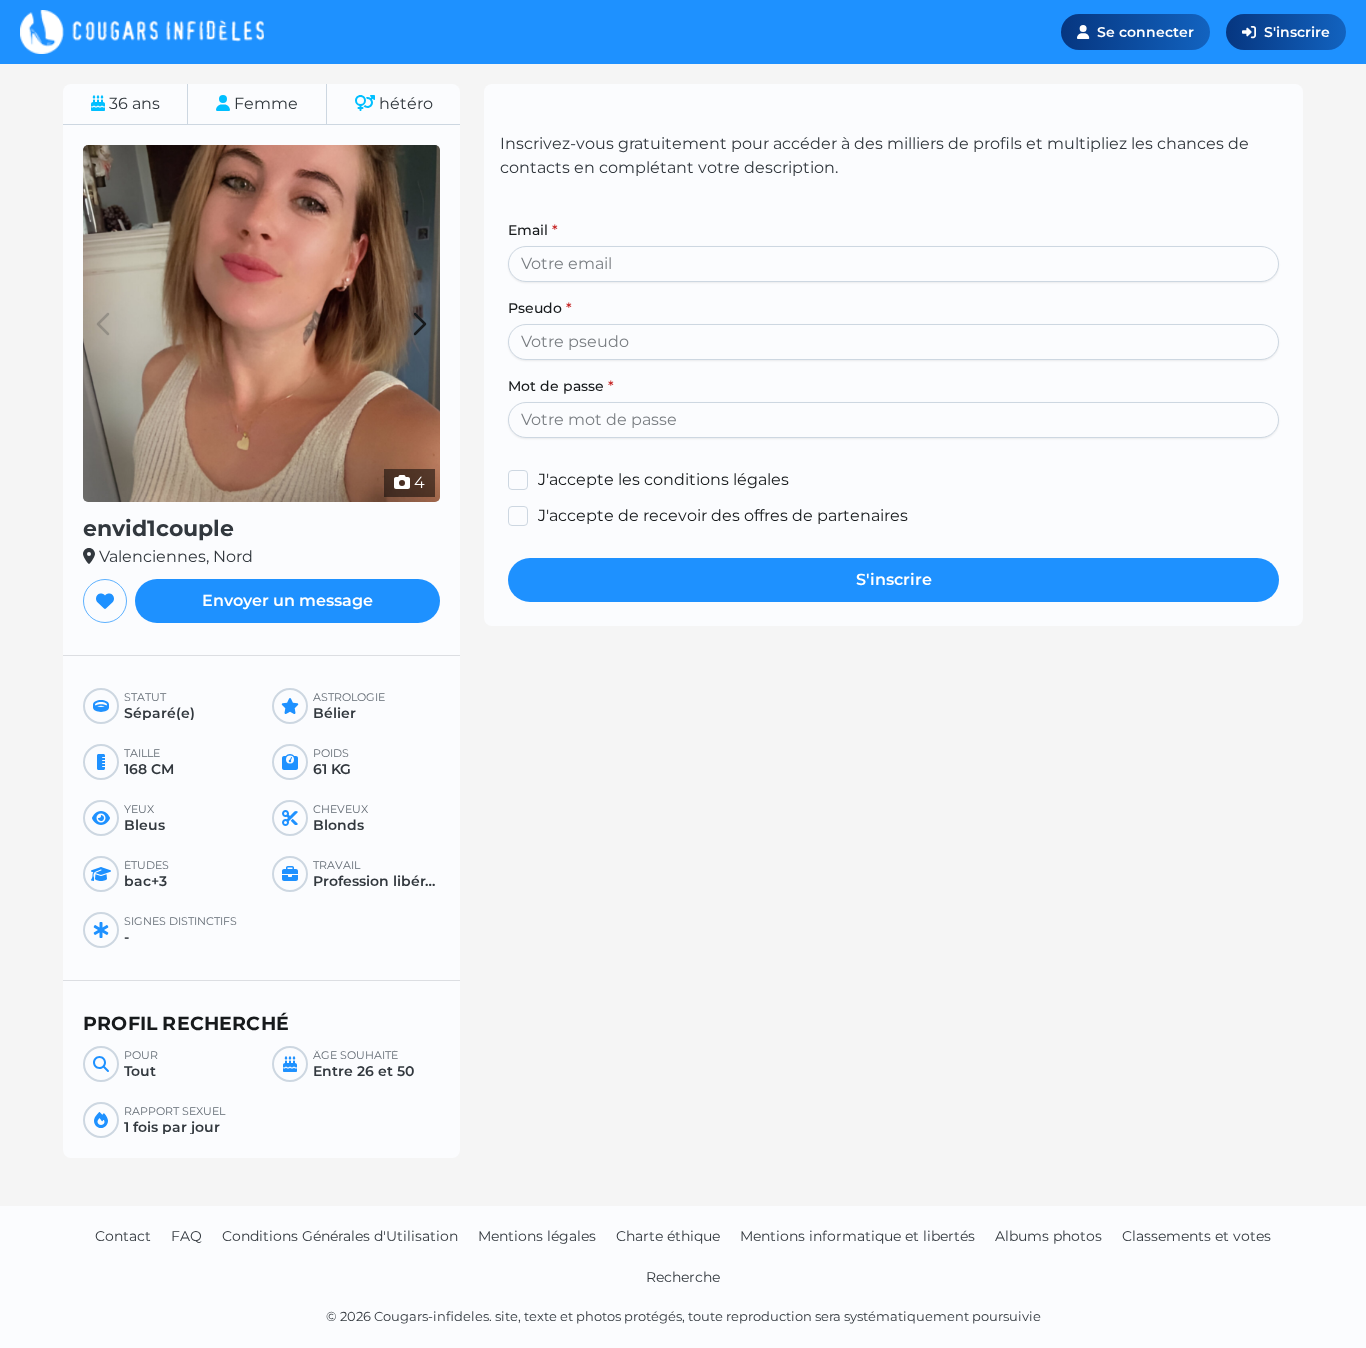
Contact (123, 1236)
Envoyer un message (287, 600)
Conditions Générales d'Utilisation (340, 1236)
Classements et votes (1196, 1236)
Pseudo (540, 308)
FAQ (186, 1236)
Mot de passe (561, 386)
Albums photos (1048, 1236)
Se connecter (1145, 32)
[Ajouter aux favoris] (105, 601)
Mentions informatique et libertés (857, 1236)
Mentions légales (537, 1236)
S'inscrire (1297, 32)
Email (533, 230)
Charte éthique (668, 1236)
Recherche (683, 1277)
